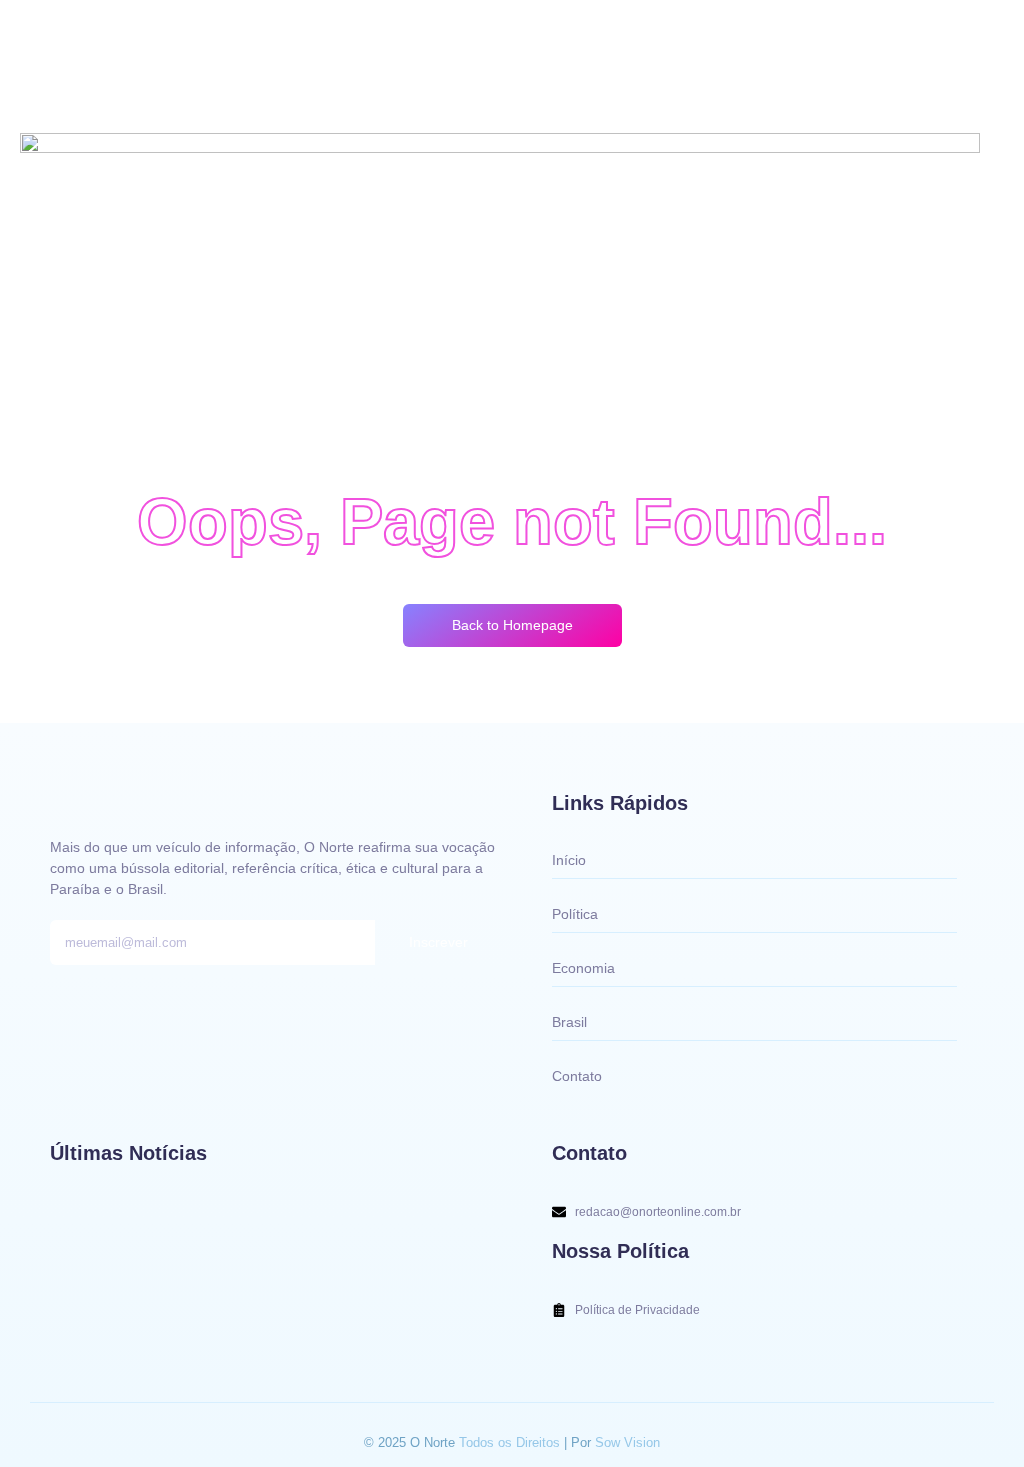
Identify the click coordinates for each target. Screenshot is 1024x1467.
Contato (577, 1076)
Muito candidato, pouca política (159, 1240)
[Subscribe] (66, 29)
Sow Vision (627, 1442)
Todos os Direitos (511, 1442)
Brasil (569, 1022)
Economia (583, 968)
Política (575, 914)
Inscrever (438, 942)
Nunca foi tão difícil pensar (143, 1314)
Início (569, 860)
